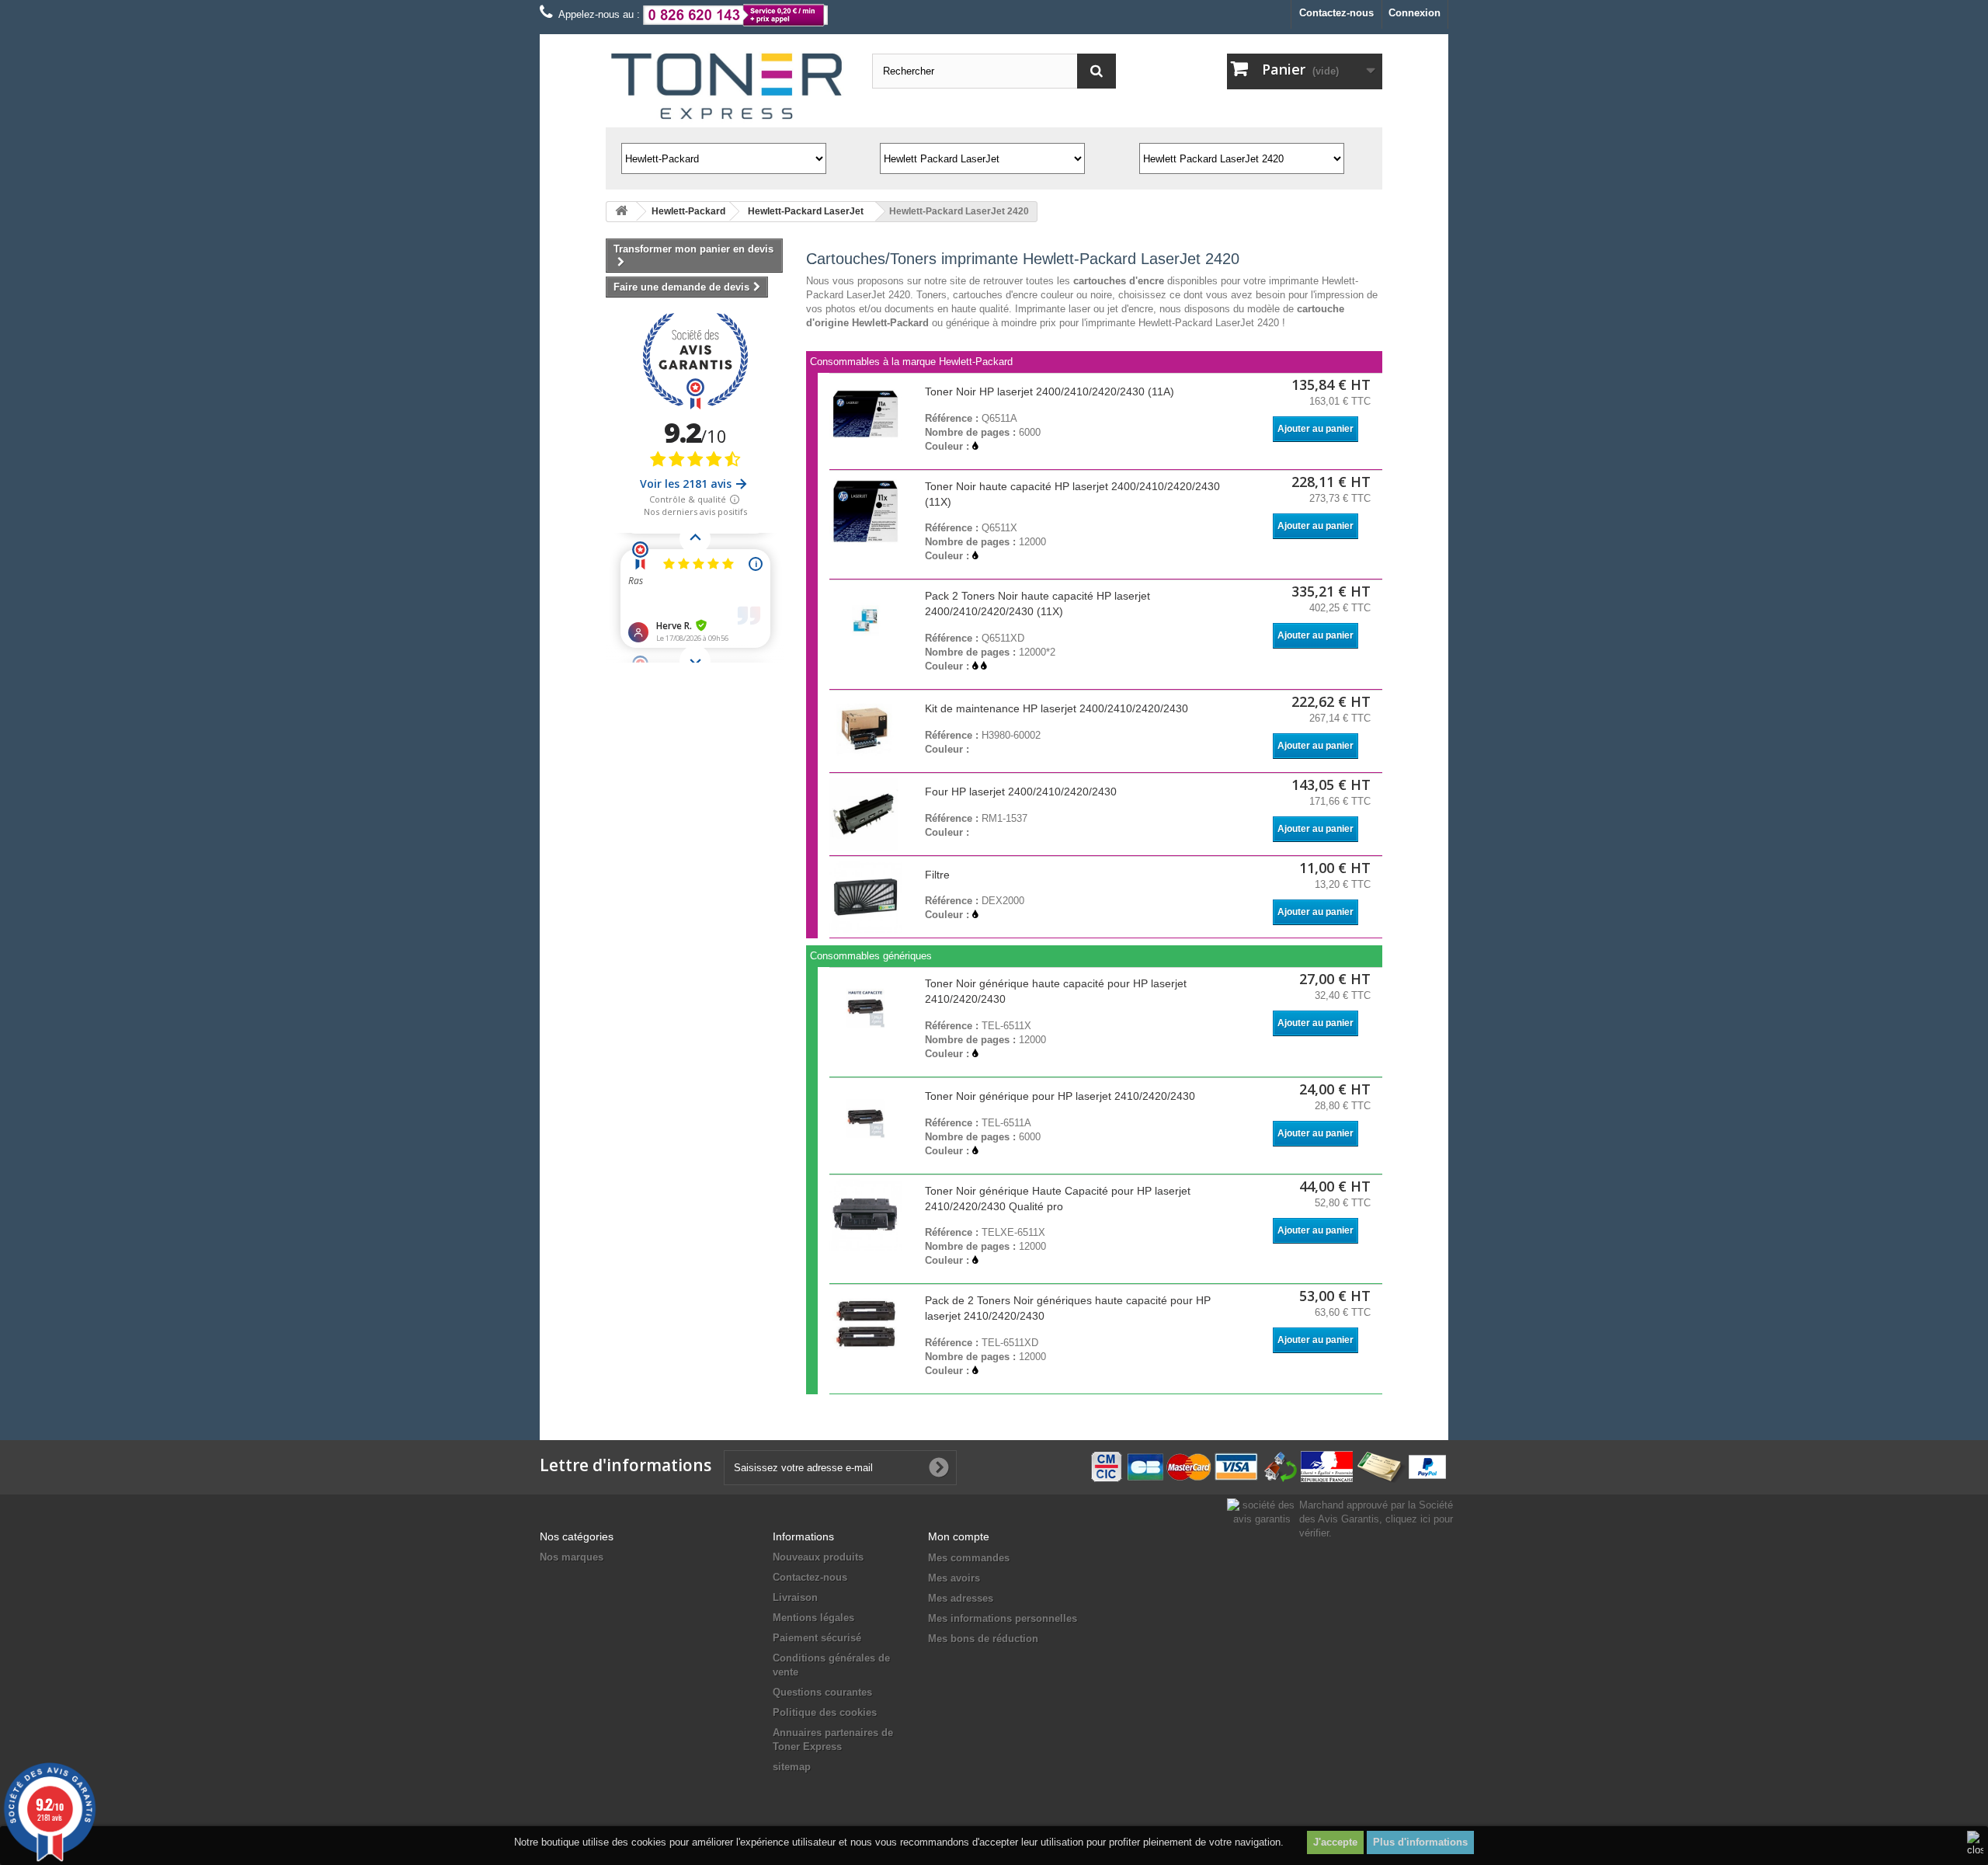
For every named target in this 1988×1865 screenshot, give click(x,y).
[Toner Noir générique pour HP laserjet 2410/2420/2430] (866, 1119)
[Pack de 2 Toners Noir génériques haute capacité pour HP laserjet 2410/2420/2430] (866, 1325)
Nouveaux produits (818, 1557)
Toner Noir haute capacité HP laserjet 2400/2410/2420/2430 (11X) (1072, 494)
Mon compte (959, 1536)
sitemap (792, 1767)
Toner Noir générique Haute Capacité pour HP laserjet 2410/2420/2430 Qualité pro (1058, 1199)
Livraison (795, 1597)
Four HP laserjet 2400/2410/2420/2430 (1021, 792)
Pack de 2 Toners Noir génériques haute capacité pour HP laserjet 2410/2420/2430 (1068, 1308)
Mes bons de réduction (983, 1639)
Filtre (937, 875)
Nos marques (572, 1557)
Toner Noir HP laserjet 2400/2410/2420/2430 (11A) (1050, 391)
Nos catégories (577, 1536)
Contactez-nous (1336, 13)
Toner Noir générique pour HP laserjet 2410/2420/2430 (1060, 1096)
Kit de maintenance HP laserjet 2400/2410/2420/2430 (1057, 708)
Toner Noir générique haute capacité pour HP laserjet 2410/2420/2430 (1056, 991)
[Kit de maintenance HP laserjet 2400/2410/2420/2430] (866, 731)
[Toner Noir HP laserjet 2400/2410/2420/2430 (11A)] (866, 414)
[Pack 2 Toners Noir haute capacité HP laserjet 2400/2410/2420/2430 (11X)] (866, 621)
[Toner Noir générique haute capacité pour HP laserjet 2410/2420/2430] (866, 1008)
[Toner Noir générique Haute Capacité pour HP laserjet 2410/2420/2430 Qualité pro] (866, 1216)
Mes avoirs (954, 1578)
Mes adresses (961, 1598)
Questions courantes (822, 1692)
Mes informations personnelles (1003, 1618)
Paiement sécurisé (817, 1638)
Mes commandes (969, 1558)
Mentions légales (813, 1618)
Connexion (1415, 13)
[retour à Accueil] (621, 212)
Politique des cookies (825, 1712)
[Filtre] (866, 897)
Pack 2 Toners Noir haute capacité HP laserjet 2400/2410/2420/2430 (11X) (1037, 604)
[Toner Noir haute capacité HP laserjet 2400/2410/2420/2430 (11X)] (866, 511)
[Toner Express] (727, 87)
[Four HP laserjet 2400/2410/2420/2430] (866, 814)
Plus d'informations (1420, 1842)
